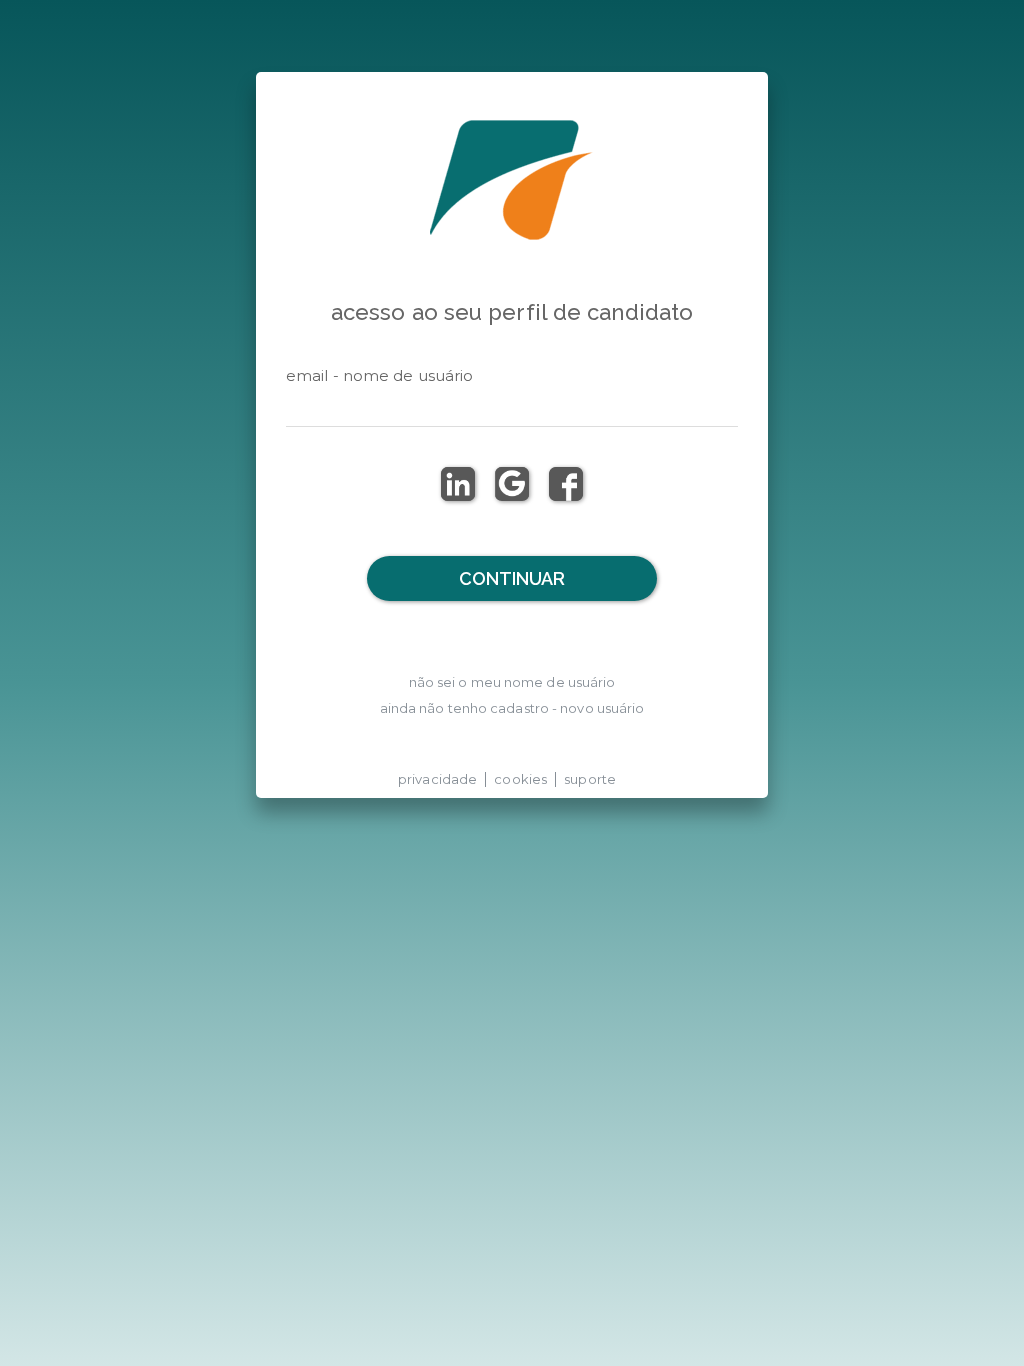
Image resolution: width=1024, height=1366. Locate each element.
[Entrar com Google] (512, 484)
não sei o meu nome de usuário (512, 682)
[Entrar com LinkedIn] (458, 484)
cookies (520, 779)
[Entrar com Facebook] (566, 484)
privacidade (437, 779)
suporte (590, 779)
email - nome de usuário (379, 375)
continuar (512, 578)
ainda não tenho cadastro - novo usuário (512, 708)
